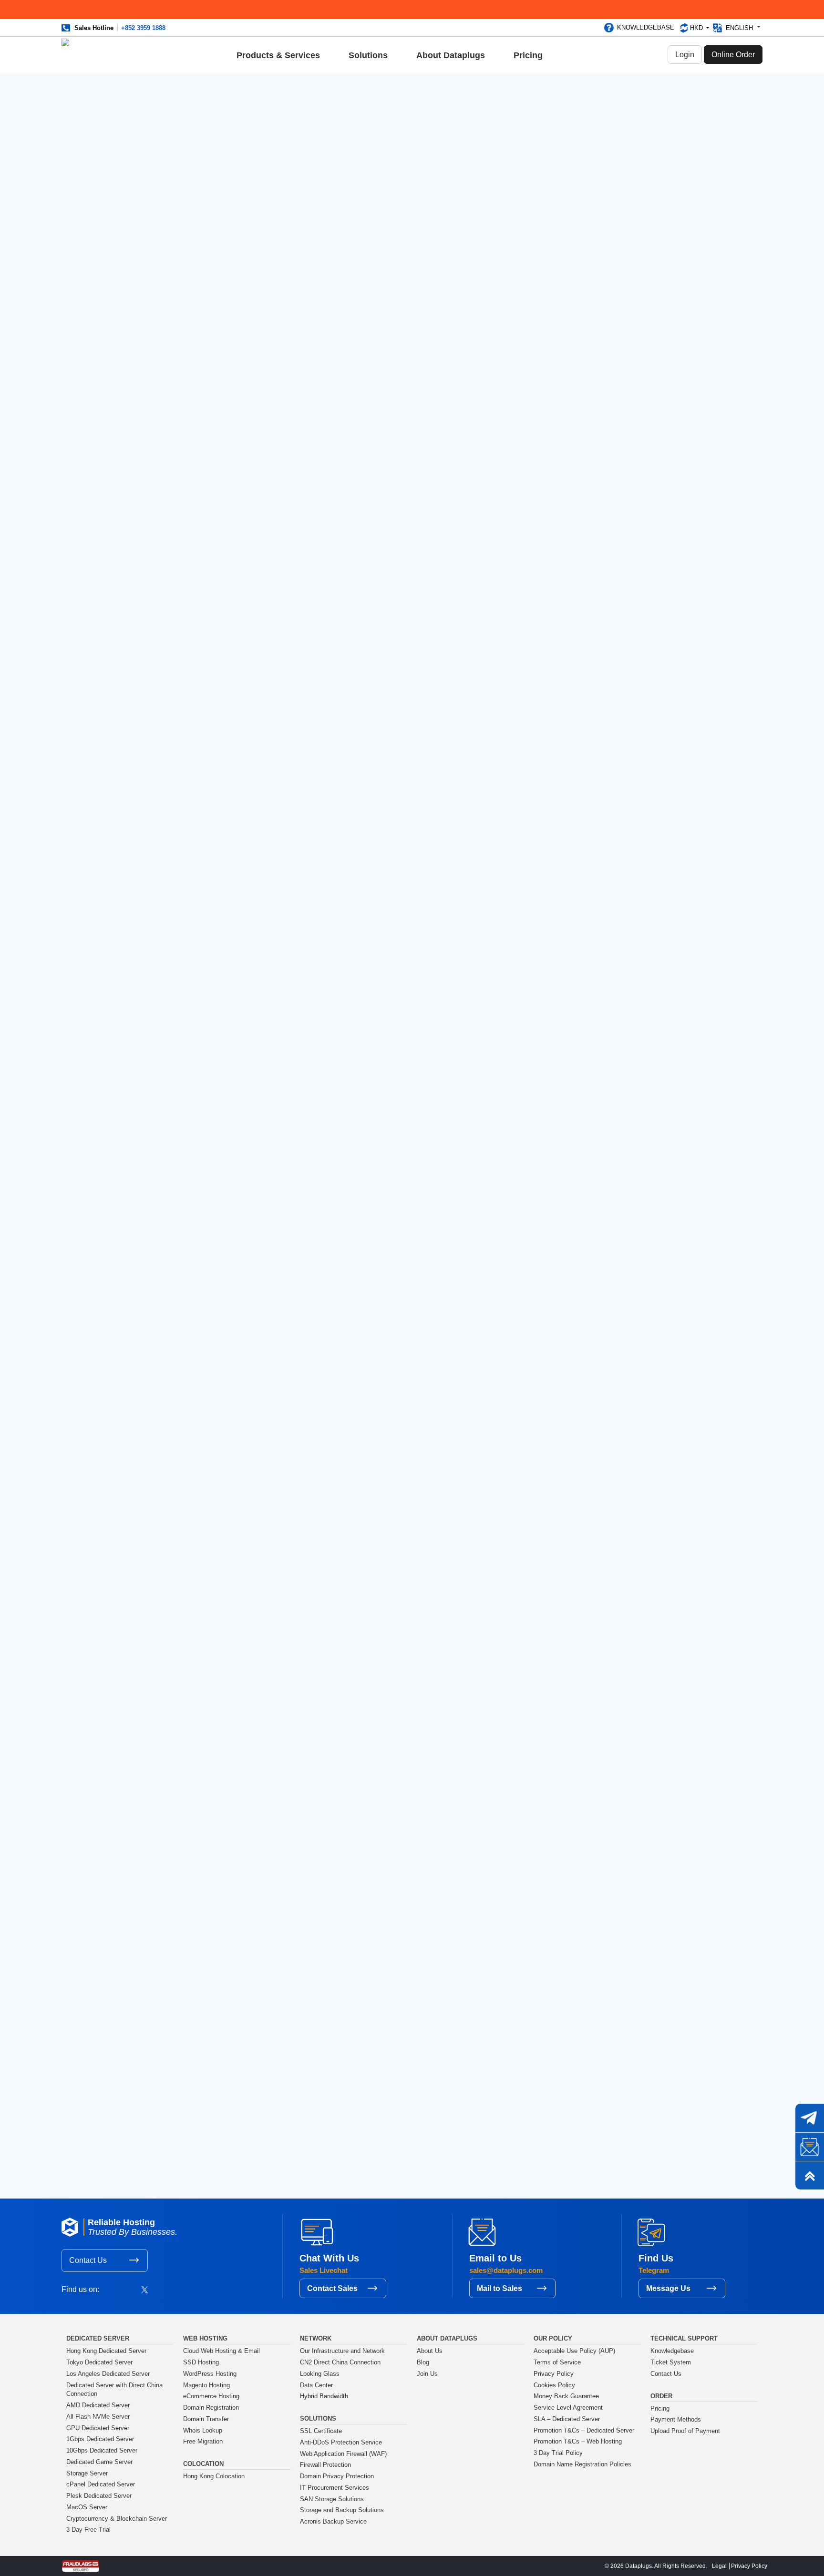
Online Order (733, 55)
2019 (573, 905)
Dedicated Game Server (99, 2462)
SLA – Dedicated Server (567, 2419)
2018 (573, 919)
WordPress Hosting (210, 2374)
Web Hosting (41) (592, 230)
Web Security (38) (593, 244)
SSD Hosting (201, 2362)
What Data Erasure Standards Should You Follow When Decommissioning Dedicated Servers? (612, 724)
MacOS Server (87, 2507)
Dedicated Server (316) (601, 186)
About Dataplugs (451, 55)
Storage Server (87, 2474)
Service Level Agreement (568, 2408)
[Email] (810, 2147)
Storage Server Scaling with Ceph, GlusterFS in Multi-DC (422, 2115)
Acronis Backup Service (333, 2522)
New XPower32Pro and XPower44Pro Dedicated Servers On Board (604, 408)
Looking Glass (320, 2374)
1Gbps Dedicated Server (100, 2439)
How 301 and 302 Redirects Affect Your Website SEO (609, 353)
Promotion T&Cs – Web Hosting (578, 2442)
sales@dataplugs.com (254, 2019)
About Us (430, 2351)
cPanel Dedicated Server (101, 2484)
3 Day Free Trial (88, 2530)
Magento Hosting (206, 2385)
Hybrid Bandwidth (324, 2396)
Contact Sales (332, 2288)
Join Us (427, 2374)
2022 (573, 864)
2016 (573, 947)
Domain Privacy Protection (337, 2476)
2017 (572, 933)
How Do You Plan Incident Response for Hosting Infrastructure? (606, 681)
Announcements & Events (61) (613, 171)
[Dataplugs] (87, 55)
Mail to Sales (500, 2288)
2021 (573, 878)
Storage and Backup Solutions (342, 2510)
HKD (697, 28)
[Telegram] (810, 2118)
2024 (573, 836)
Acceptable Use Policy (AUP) (574, 2351)
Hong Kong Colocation (214, 2476)
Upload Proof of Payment (685, 2431)
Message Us (668, 2288)
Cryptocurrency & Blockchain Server (117, 2519)
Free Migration (203, 2442)
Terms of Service (557, 2362)
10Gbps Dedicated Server (102, 2451)
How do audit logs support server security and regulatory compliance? (612, 557)
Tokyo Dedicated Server (99, 2362)
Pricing (528, 55)
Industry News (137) (597, 215)
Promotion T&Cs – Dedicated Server (584, 2431)
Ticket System (671, 2362)
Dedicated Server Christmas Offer (610, 471)
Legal (719, 2566)
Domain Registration (211, 2408)
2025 (573, 823)
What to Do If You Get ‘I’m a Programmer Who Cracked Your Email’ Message (609, 319)
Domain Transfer (206, 2419)
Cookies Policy (554, 2385)
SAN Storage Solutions (332, 2499)
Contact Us (88, 2260)
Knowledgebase (646, 27)
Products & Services (278, 55)
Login (685, 55)
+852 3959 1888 (143, 28)
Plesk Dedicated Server (99, 2496)
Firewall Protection (325, 2465)
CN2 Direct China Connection (340, 2362)
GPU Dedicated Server (98, 2428)
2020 (573, 891)
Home (174, 2055)
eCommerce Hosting (211, 2396)
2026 (573, 809)
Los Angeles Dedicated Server (108, 2374)
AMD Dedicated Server (98, 2405)
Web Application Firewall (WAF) (343, 2454)
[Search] (657, 105)
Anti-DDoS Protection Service (341, 2443)
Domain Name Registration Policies (582, 2464)
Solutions (368, 55)
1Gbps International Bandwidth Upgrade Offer (614, 442)
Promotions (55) (591, 201)
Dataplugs (315, 1933)
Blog (197, 2055)
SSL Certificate (321, 2431)
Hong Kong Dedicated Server (106, 2351)
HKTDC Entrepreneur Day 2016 (614, 378)
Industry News (190, 108)
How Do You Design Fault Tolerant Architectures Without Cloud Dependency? (613, 595)
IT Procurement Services (335, 2488)
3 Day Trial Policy (558, 2453)
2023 (573, 850)
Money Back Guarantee (566, 2396)
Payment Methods (676, 2420)
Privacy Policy (554, 2374)
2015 (573, 960)
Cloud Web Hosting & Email (221, 2351)
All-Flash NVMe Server (98, 2417)
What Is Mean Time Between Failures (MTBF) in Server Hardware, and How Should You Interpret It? (610, 638)
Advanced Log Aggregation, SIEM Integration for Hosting (257, 2115)
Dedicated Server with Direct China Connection (114, 2390)
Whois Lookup (203, 2431)
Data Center (316, 2385)
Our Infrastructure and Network (342, 2351)
